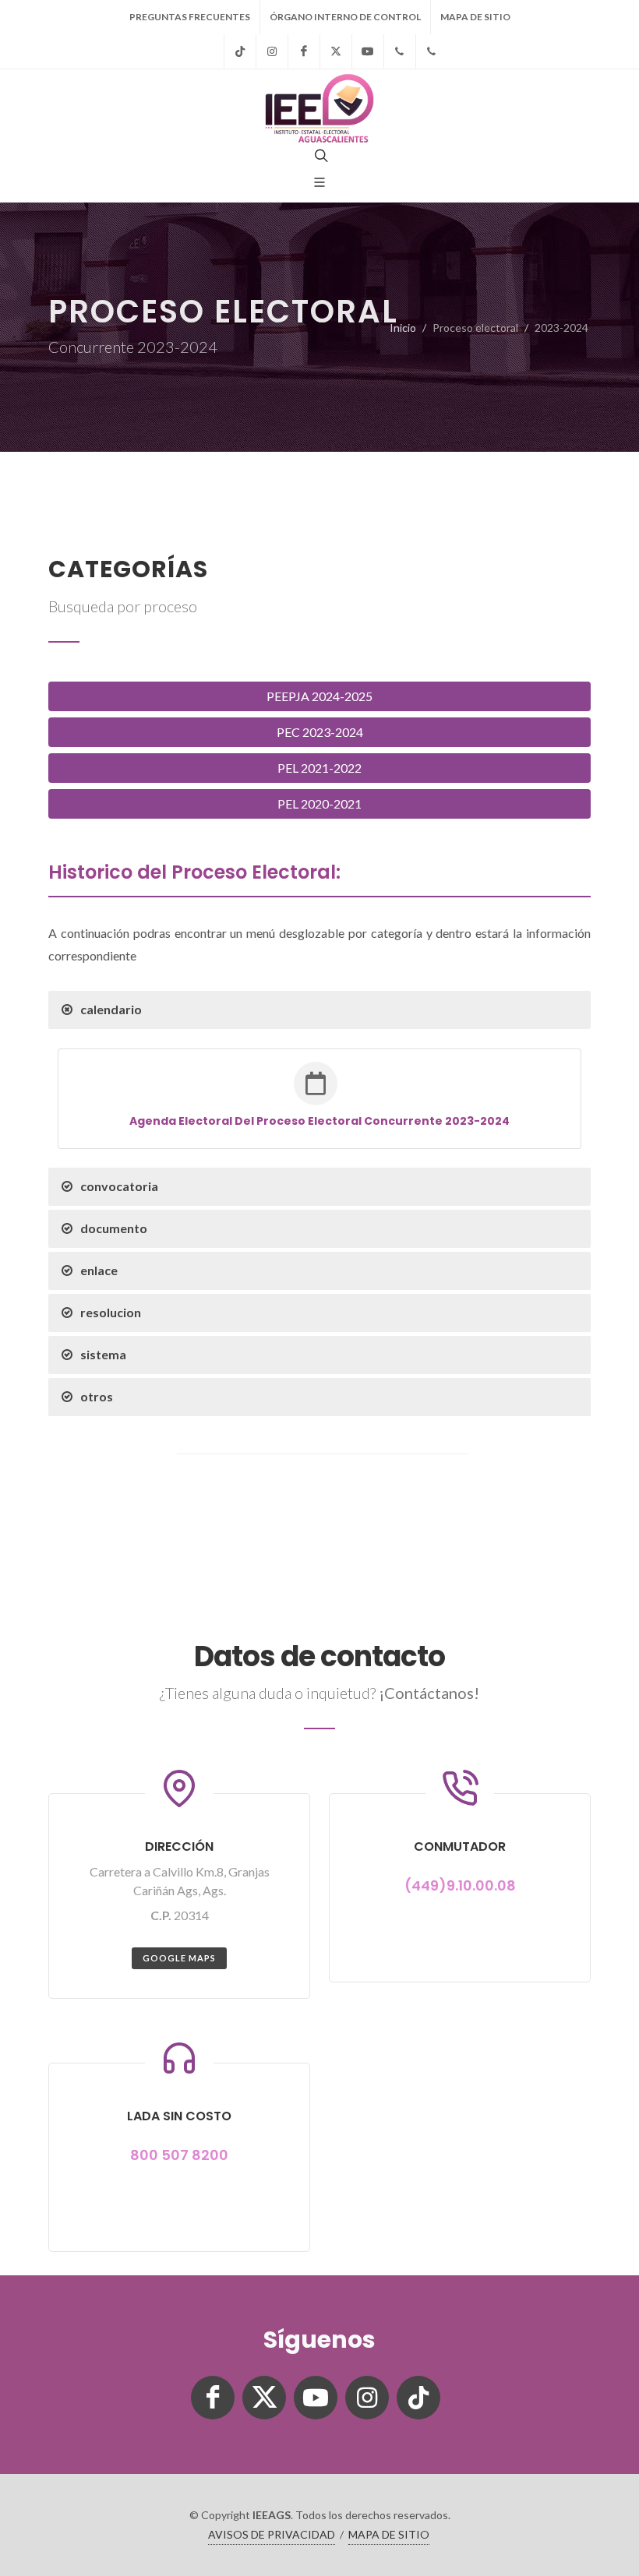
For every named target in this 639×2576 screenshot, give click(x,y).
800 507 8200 (179, 2155)
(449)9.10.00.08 (460, 1885)
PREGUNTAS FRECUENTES (190, 17)
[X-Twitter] (336, 51)
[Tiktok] (240, 51)
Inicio (403, 328)
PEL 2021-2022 (319, 768)
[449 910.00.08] (400, 51)
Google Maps (179, 1958)
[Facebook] (304, 51)
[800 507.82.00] (432, 51)
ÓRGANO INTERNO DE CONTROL (345, 17)
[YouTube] (368, 51)
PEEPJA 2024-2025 (319, 696)
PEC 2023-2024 (320, 732)
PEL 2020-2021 (319, 803)
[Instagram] (272, 51)
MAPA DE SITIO (475, 17)
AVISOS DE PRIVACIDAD (272, 2534)
